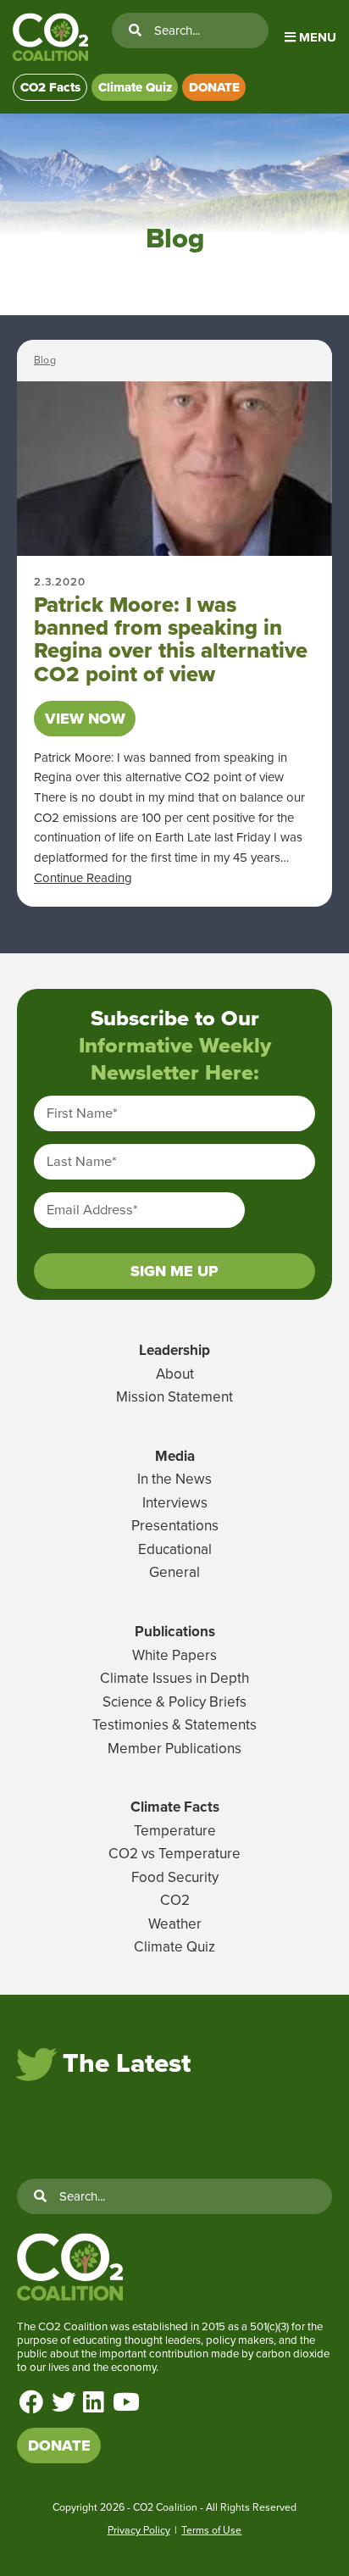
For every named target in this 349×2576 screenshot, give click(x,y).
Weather (175, 1924)
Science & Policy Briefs (174, 1702)
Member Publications (174, 1749)
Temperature (175, 1831)
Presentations (175, 1526)
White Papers (174, 1655)
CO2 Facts (50, 87)
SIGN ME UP (174, 1271)
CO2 (175, 1900)
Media (175, 1456)
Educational (175, 1549)
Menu (316, 37)
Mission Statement (174, 1397)
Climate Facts (175, 1807)
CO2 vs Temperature (174, 1854)
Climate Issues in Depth (174, 1678)
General (174, 1572)
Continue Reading (83, 878)
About (175, 1374)
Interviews (175, 1503)
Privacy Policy (139, 2530)
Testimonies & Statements (174, 1725)
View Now (85, 719)
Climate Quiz (135, 87)
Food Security (175, 1877)
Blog (45, 360)
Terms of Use (211, 2530)
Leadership (174, 1350)
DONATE (214, 87)
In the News (174, 1479)
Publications (175, 1632)
